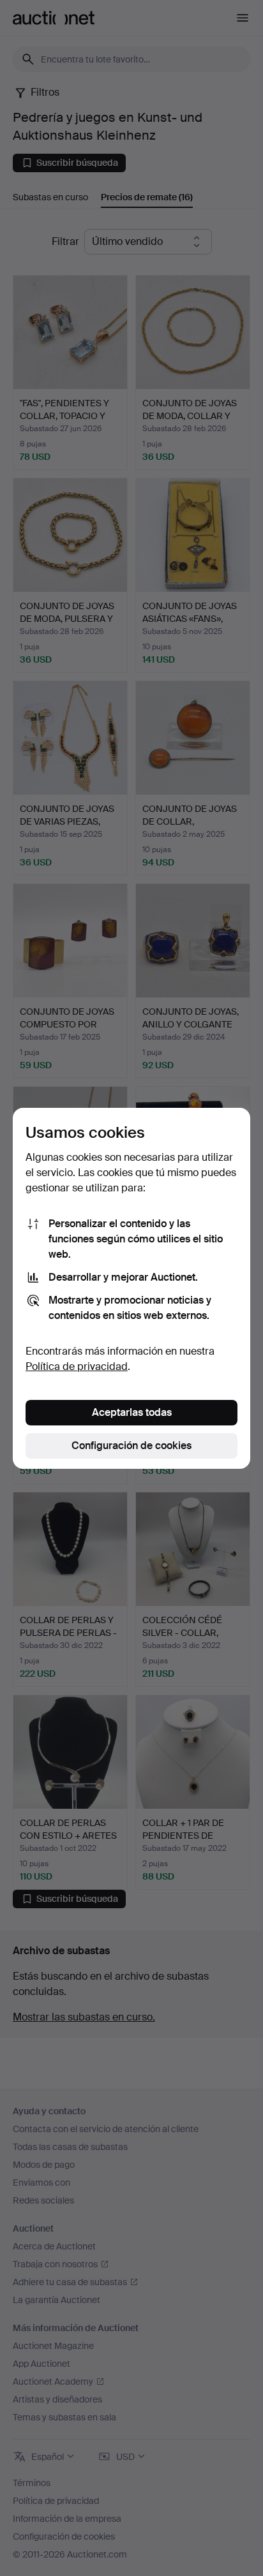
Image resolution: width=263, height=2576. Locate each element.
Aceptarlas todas (132, 1412)
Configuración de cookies (131, 1446)
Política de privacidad (77, 1366)
